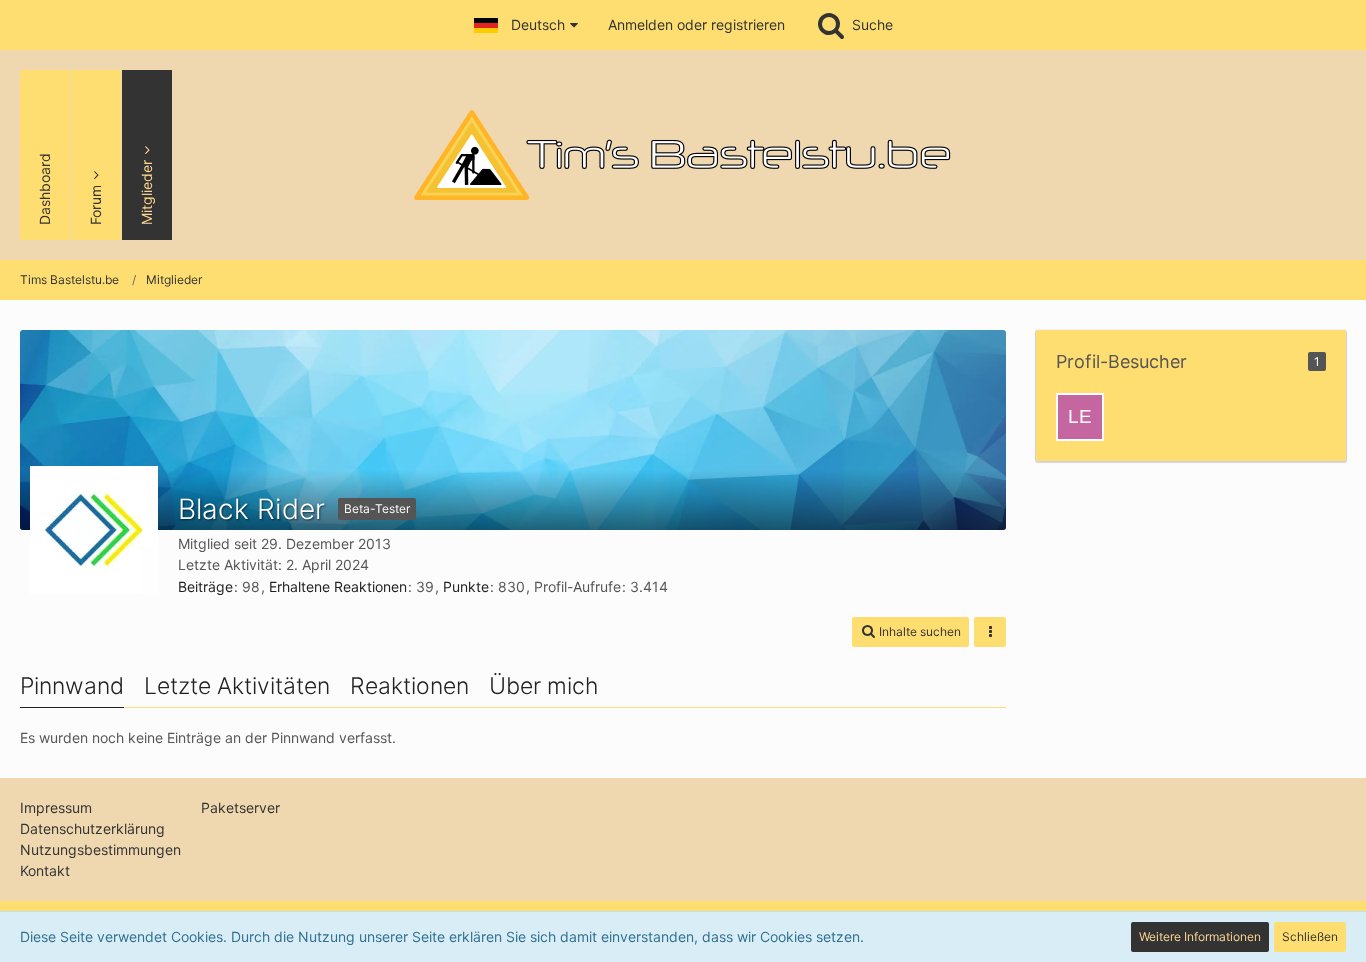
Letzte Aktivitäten (237, 686)
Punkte (466, 586)
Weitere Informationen (1200, 936)
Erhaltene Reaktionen (338, 586)
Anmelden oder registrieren (696, 24)
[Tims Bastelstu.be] (683, 155)
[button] (526, 25)
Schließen (1310, 936)
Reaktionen (409, 686)
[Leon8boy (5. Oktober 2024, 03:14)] (1080, 417)
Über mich (543, 686)
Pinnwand (72, 686)
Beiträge (205, 586)
